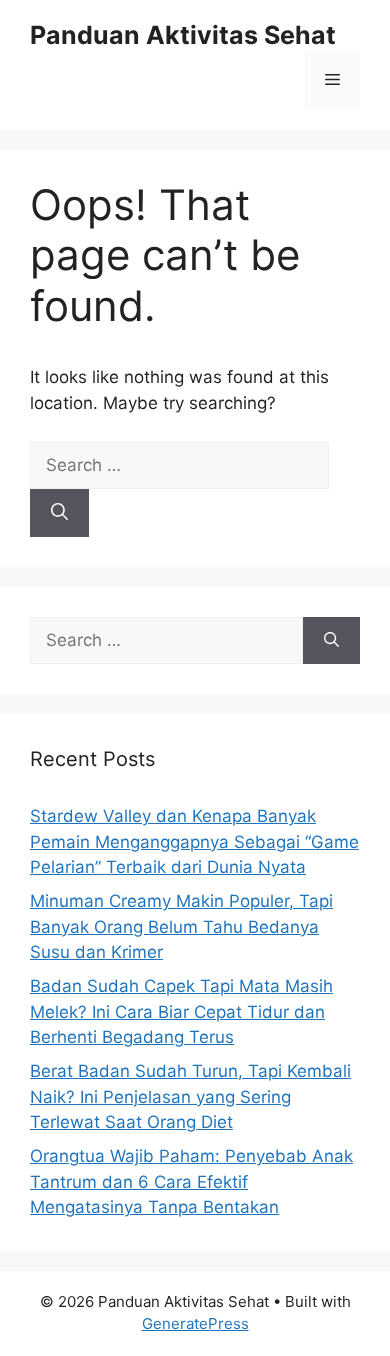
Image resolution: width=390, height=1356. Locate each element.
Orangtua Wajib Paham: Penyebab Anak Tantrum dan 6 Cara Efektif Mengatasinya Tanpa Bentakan (191, 1181)
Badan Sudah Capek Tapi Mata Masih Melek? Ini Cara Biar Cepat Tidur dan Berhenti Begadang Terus (181, 1011)
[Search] (59, 513)
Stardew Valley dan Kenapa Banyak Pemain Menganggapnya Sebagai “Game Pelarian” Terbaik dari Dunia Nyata (194, 841)
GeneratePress (195, 1323)
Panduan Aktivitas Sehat (183, 35)
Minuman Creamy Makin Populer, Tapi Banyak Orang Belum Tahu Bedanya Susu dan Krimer (181, 926)
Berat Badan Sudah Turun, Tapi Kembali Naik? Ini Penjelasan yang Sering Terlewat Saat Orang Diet (190, 1096)
